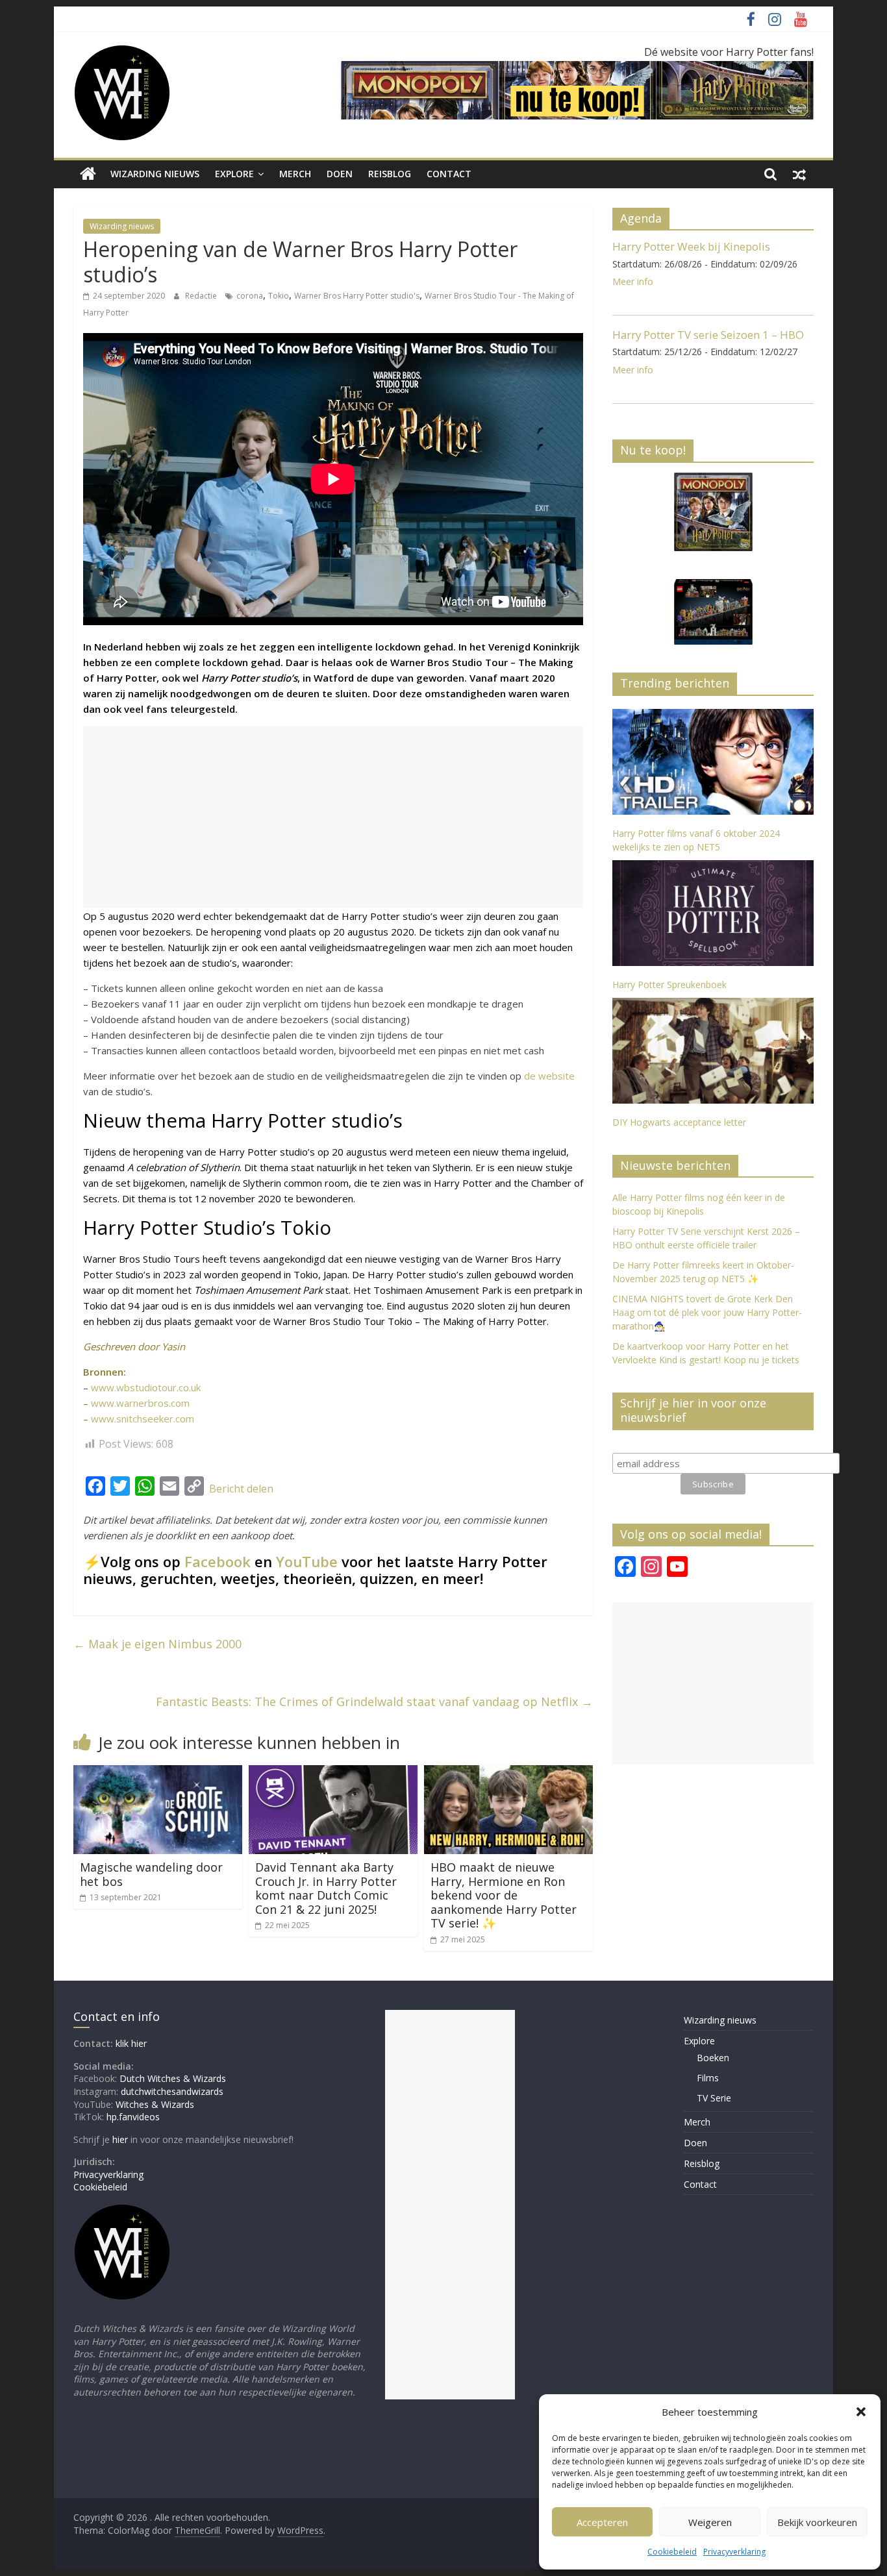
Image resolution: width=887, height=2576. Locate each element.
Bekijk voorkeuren (817, 2522)
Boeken (713, 2058)
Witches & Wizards (155, 2104)
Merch (295, 174)
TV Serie (714, 2098)
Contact (449, 174)
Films (708, 2078)
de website (549, 1076)
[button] (861, 2412)
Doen (340, 174)
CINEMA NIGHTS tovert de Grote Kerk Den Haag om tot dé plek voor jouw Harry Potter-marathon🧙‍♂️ (707, 1312)
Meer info (633, 281)
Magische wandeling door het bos (151, 1874)
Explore (234, 174)
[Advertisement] (333, 817)
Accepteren (602, 2522)
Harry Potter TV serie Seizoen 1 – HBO (708, 335)
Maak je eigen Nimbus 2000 (157, 1644)
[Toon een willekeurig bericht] (799, 174)
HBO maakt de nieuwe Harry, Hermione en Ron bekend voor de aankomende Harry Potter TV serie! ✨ (504, 1895)
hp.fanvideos (133, 2117)
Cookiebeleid (672, 2552)
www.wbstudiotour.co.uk (146, 1387)
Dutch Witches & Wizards (173, 2078)
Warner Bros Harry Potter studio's (357, 296)
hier (120, 2139)
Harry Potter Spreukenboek (669, 985)
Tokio (279, 296)
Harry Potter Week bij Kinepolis (691, 246)
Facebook (218, 1561)
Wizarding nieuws (155, 174)
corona (250, 296)
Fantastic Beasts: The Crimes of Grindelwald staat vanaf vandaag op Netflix (374, 1702)
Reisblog (390, 174)
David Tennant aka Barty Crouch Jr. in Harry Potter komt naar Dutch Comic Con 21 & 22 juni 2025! (326, 1888)
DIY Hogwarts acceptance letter (679, 1122)
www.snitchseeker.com (143, 1418)
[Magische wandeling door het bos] (158, 1773)
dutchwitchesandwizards (172, 2091)
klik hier (131, 2043)
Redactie (202, 296)
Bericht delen (241, 1489)
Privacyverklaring (734, 2552)
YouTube (307, 1561)
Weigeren (710, 2522)
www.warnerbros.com (140, 1403)
